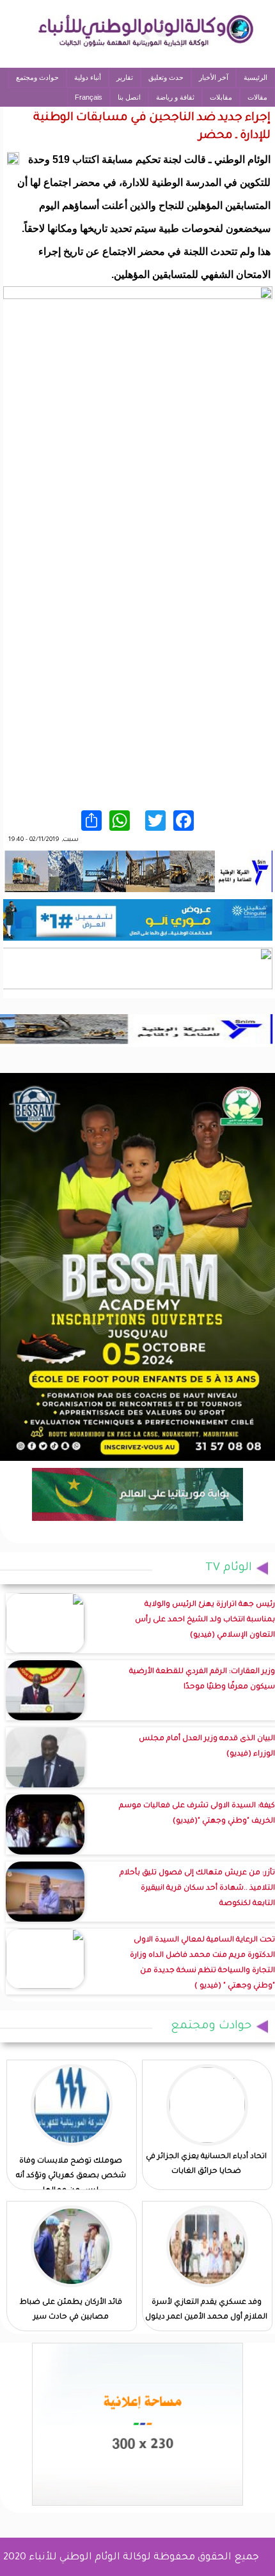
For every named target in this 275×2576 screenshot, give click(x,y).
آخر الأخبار (214, 77)
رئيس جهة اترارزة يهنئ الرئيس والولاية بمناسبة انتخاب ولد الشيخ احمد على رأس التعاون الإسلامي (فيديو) (205, 1620)
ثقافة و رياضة (175, 97)
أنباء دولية (88, 77)
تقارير (125, 77)
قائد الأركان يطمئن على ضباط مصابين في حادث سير (71, 2310)
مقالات (257, 97)
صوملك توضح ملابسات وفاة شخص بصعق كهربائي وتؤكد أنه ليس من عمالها (71, 2176)
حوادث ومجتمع (37, 77)
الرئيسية (255, 77)
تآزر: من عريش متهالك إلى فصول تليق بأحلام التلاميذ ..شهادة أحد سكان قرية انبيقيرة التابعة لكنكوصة (197, 1889)
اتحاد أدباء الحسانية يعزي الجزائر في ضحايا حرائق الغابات (206, 2164)
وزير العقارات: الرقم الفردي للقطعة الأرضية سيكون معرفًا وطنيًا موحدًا (202, 1680)
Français (89, 97)
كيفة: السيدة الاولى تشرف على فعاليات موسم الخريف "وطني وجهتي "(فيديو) (197, 1814)
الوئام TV (229, 1568)
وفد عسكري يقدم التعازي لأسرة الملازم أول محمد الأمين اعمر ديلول (206, 2310)
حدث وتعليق (166, 77)
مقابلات (221, 97)
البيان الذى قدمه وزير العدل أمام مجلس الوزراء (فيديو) (207, 1747)
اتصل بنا (129, 97)
